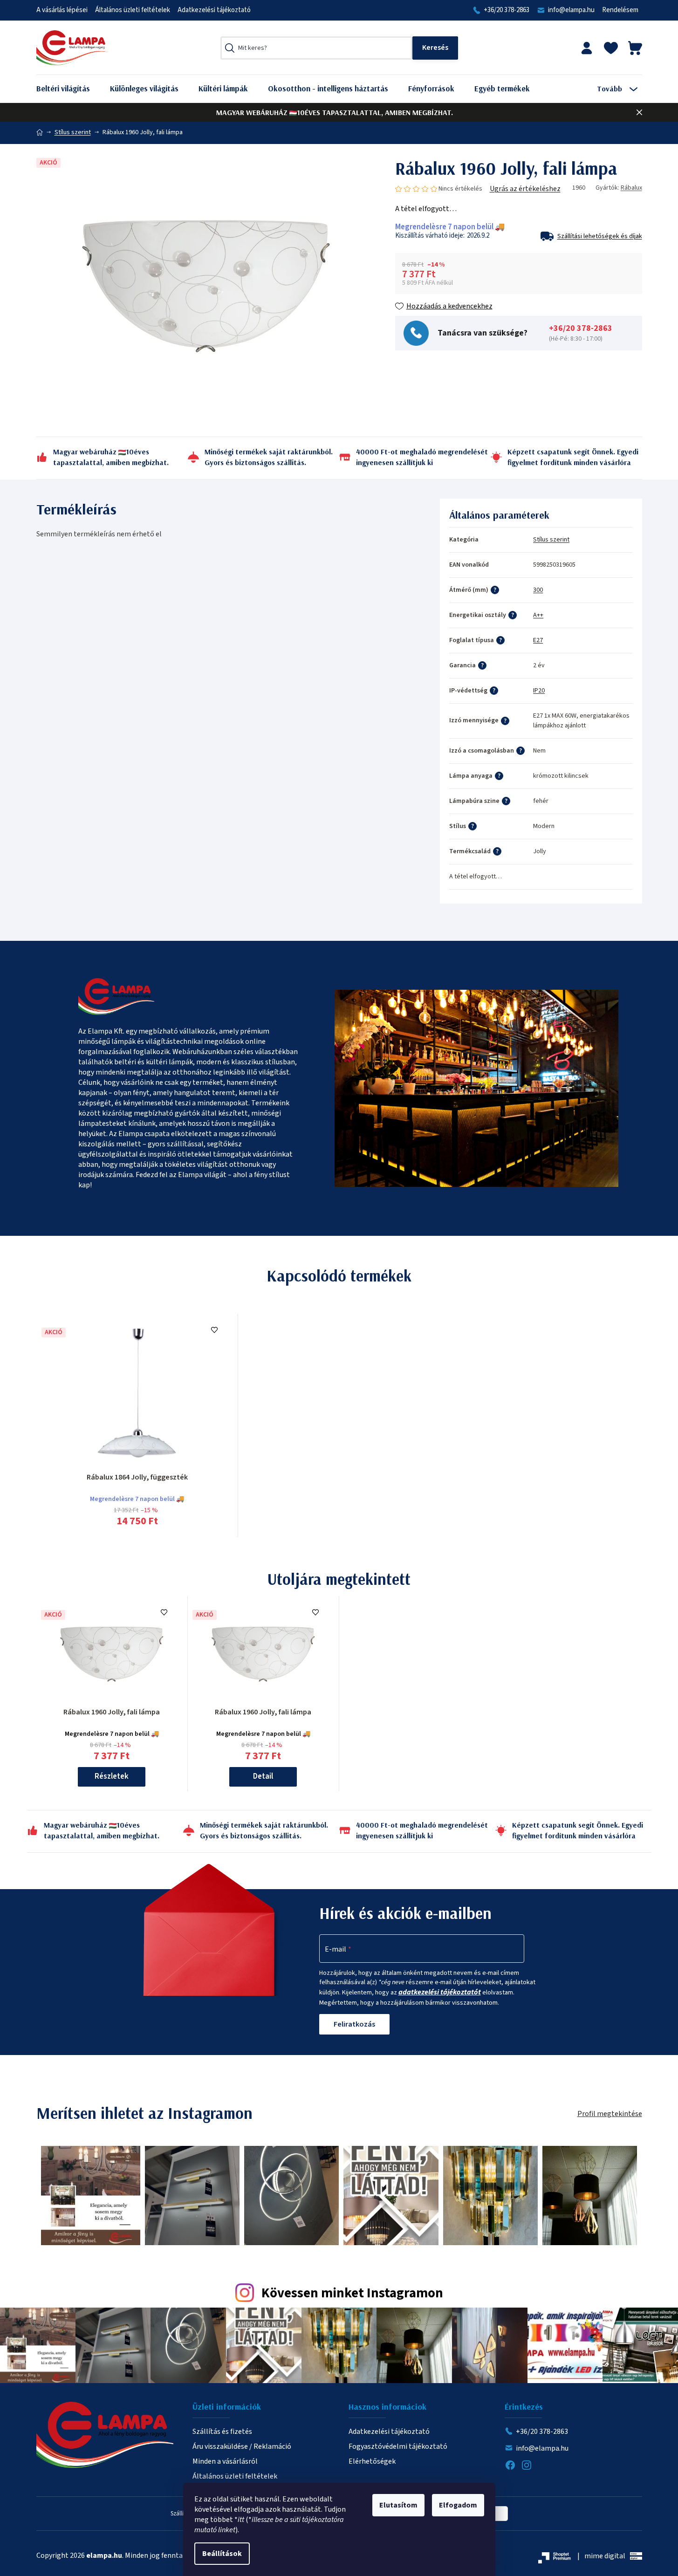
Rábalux (631, 188)
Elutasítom (398, 2505)
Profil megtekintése (610, 2114)
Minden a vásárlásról (225, 2461)
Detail (263, 1776)
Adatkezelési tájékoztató (214, 10)
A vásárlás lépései (62, 10)
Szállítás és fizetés (222, 2432)
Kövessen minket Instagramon (352, 2293)
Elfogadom (458, 2505)
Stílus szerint (551, 540)
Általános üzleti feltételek (133, 10)
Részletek (112, 1776)
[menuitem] (70, 89)
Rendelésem (620, 10)
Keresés (435, 48)
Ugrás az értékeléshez (525, 189)
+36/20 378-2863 (507, 10)
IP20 (539, 691)
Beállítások (222, 2554)
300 (538, 590)
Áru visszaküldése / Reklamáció (242, 2446)
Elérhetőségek (372, 2461)
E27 (538, 640)
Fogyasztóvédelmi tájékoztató (398, 2446)
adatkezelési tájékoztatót (440, 1992)
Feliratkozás (354, 2024)
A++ (538, 615)
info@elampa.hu (571, 10)
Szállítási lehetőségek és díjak (600, 236)
